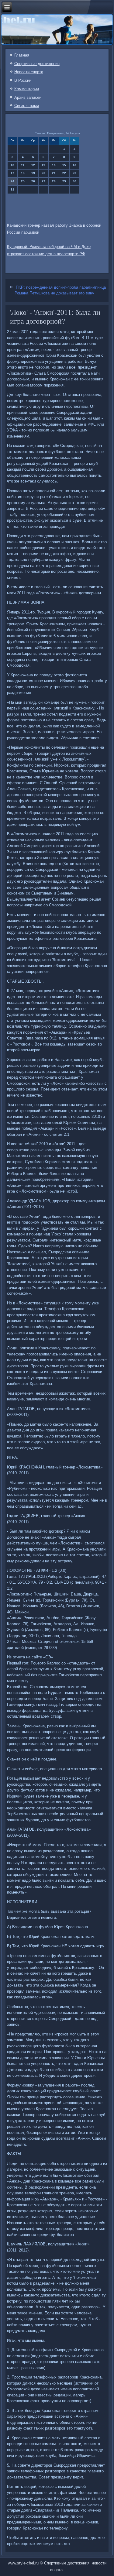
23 (74, 173)
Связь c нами (27, 106)
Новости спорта (29, 72)
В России (23, 80)
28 (54, 181)
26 (33, 181)
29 (64, 181)
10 (12, 165)
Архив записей (28, 97)
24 (12, 181)
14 (54, 165)
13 (43, 165)
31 (12, 189)
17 (12, 173)
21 (54, 173)
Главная (22, 55)
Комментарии (27, 89)
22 (64, 173)
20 (43, 173)
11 (23, 165)
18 (23, 173)
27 (43, 181)
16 (74, 165)
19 (33, 173)
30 (74, 181)
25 (23, 181)
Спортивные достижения (37, 64)
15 (64, 165)
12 (33, 165)
